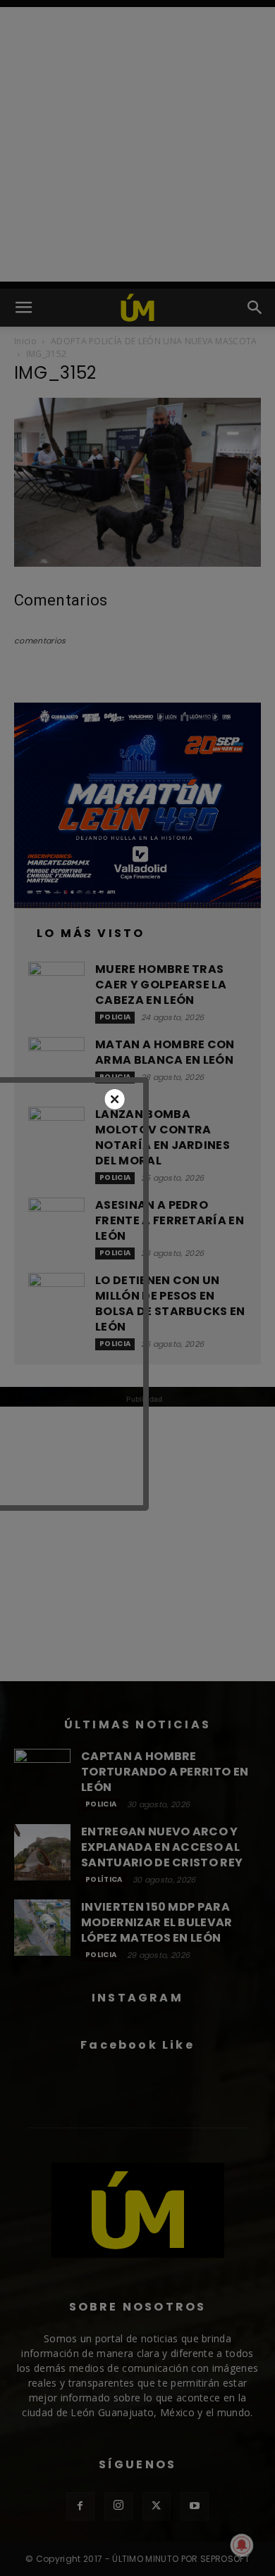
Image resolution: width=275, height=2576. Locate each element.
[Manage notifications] (242, 2545)
